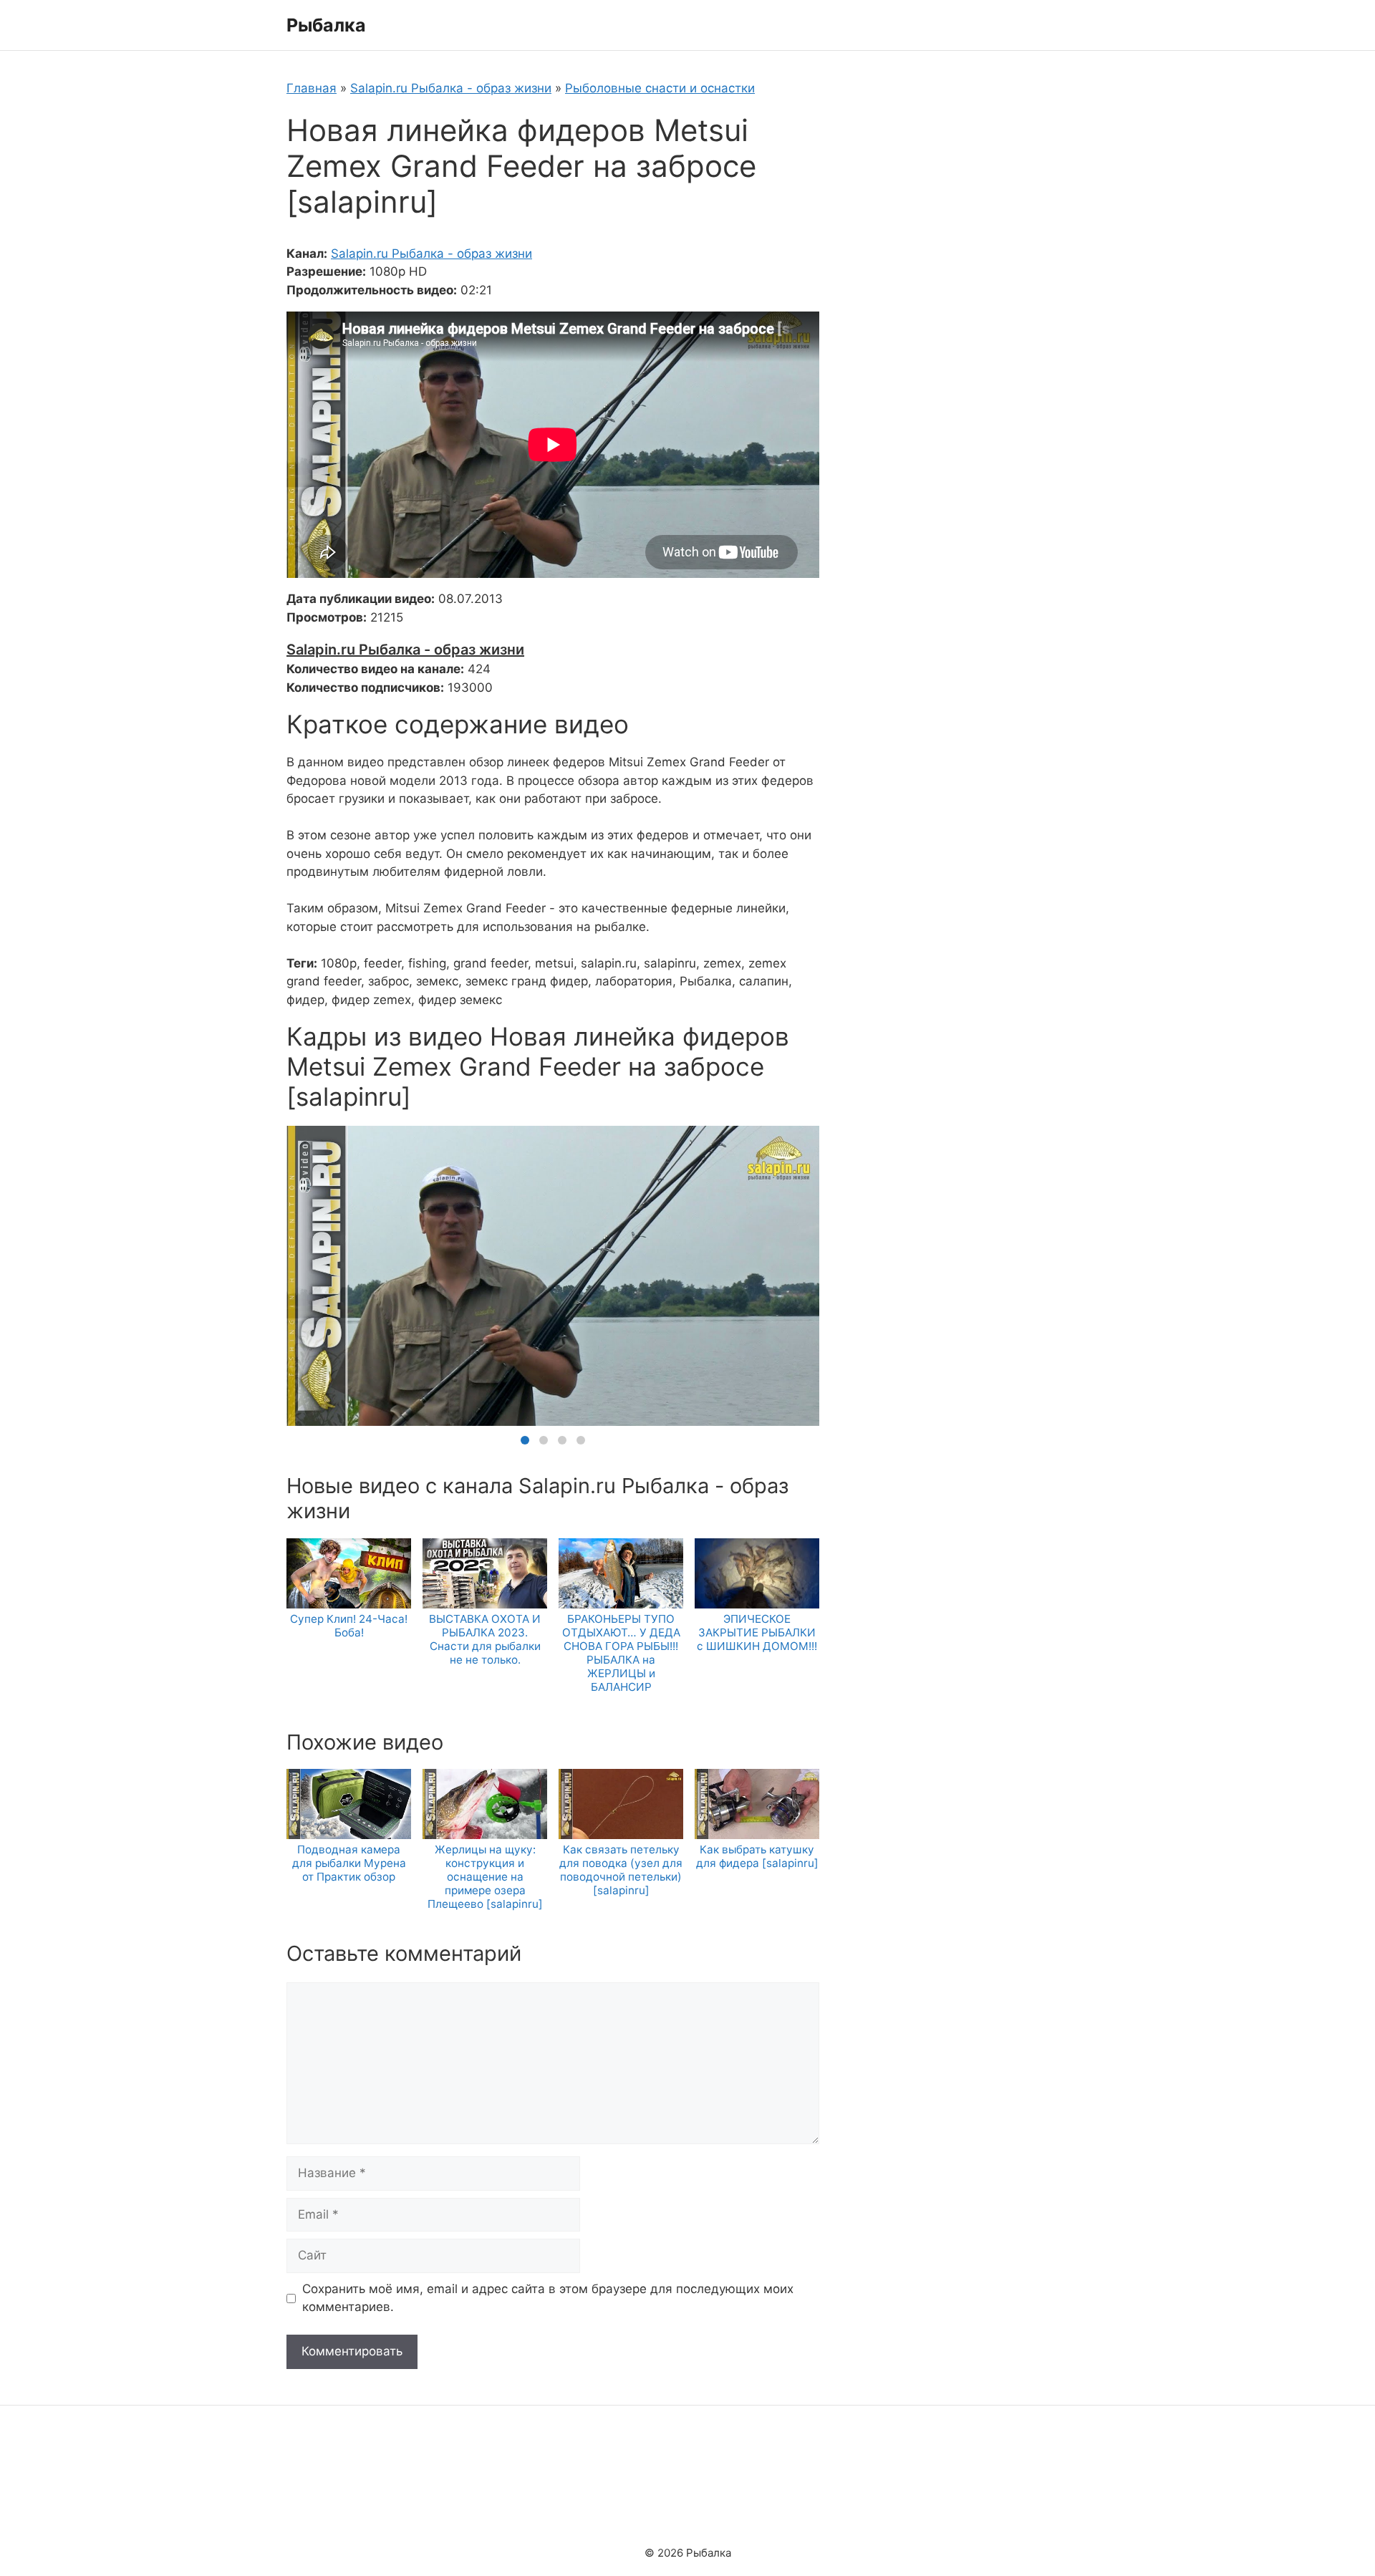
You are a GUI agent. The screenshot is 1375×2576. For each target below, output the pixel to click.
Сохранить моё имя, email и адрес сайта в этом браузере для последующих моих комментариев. (548, 2298)
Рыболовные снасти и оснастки (660, 88)
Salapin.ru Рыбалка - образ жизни (451, 88)
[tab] (525, 1440)
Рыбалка (326, 25)
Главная (312, 88)
